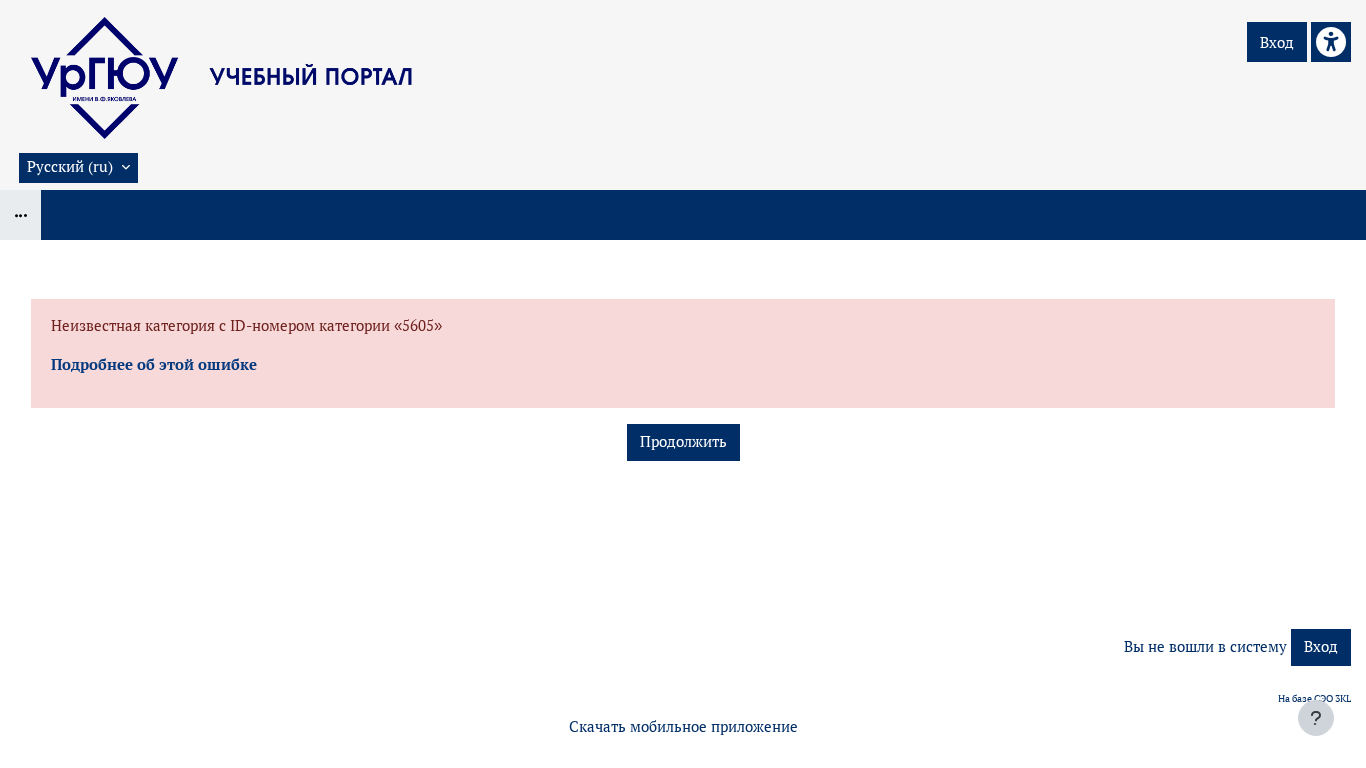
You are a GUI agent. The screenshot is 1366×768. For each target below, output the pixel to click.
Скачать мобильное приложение (683, 726)
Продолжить (683, 441)
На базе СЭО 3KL (1314, 698)
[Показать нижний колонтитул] (1316, 718)
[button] (78, 168)
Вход (1277, 42)
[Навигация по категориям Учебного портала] (20, 215)
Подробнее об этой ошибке (154, 364)
